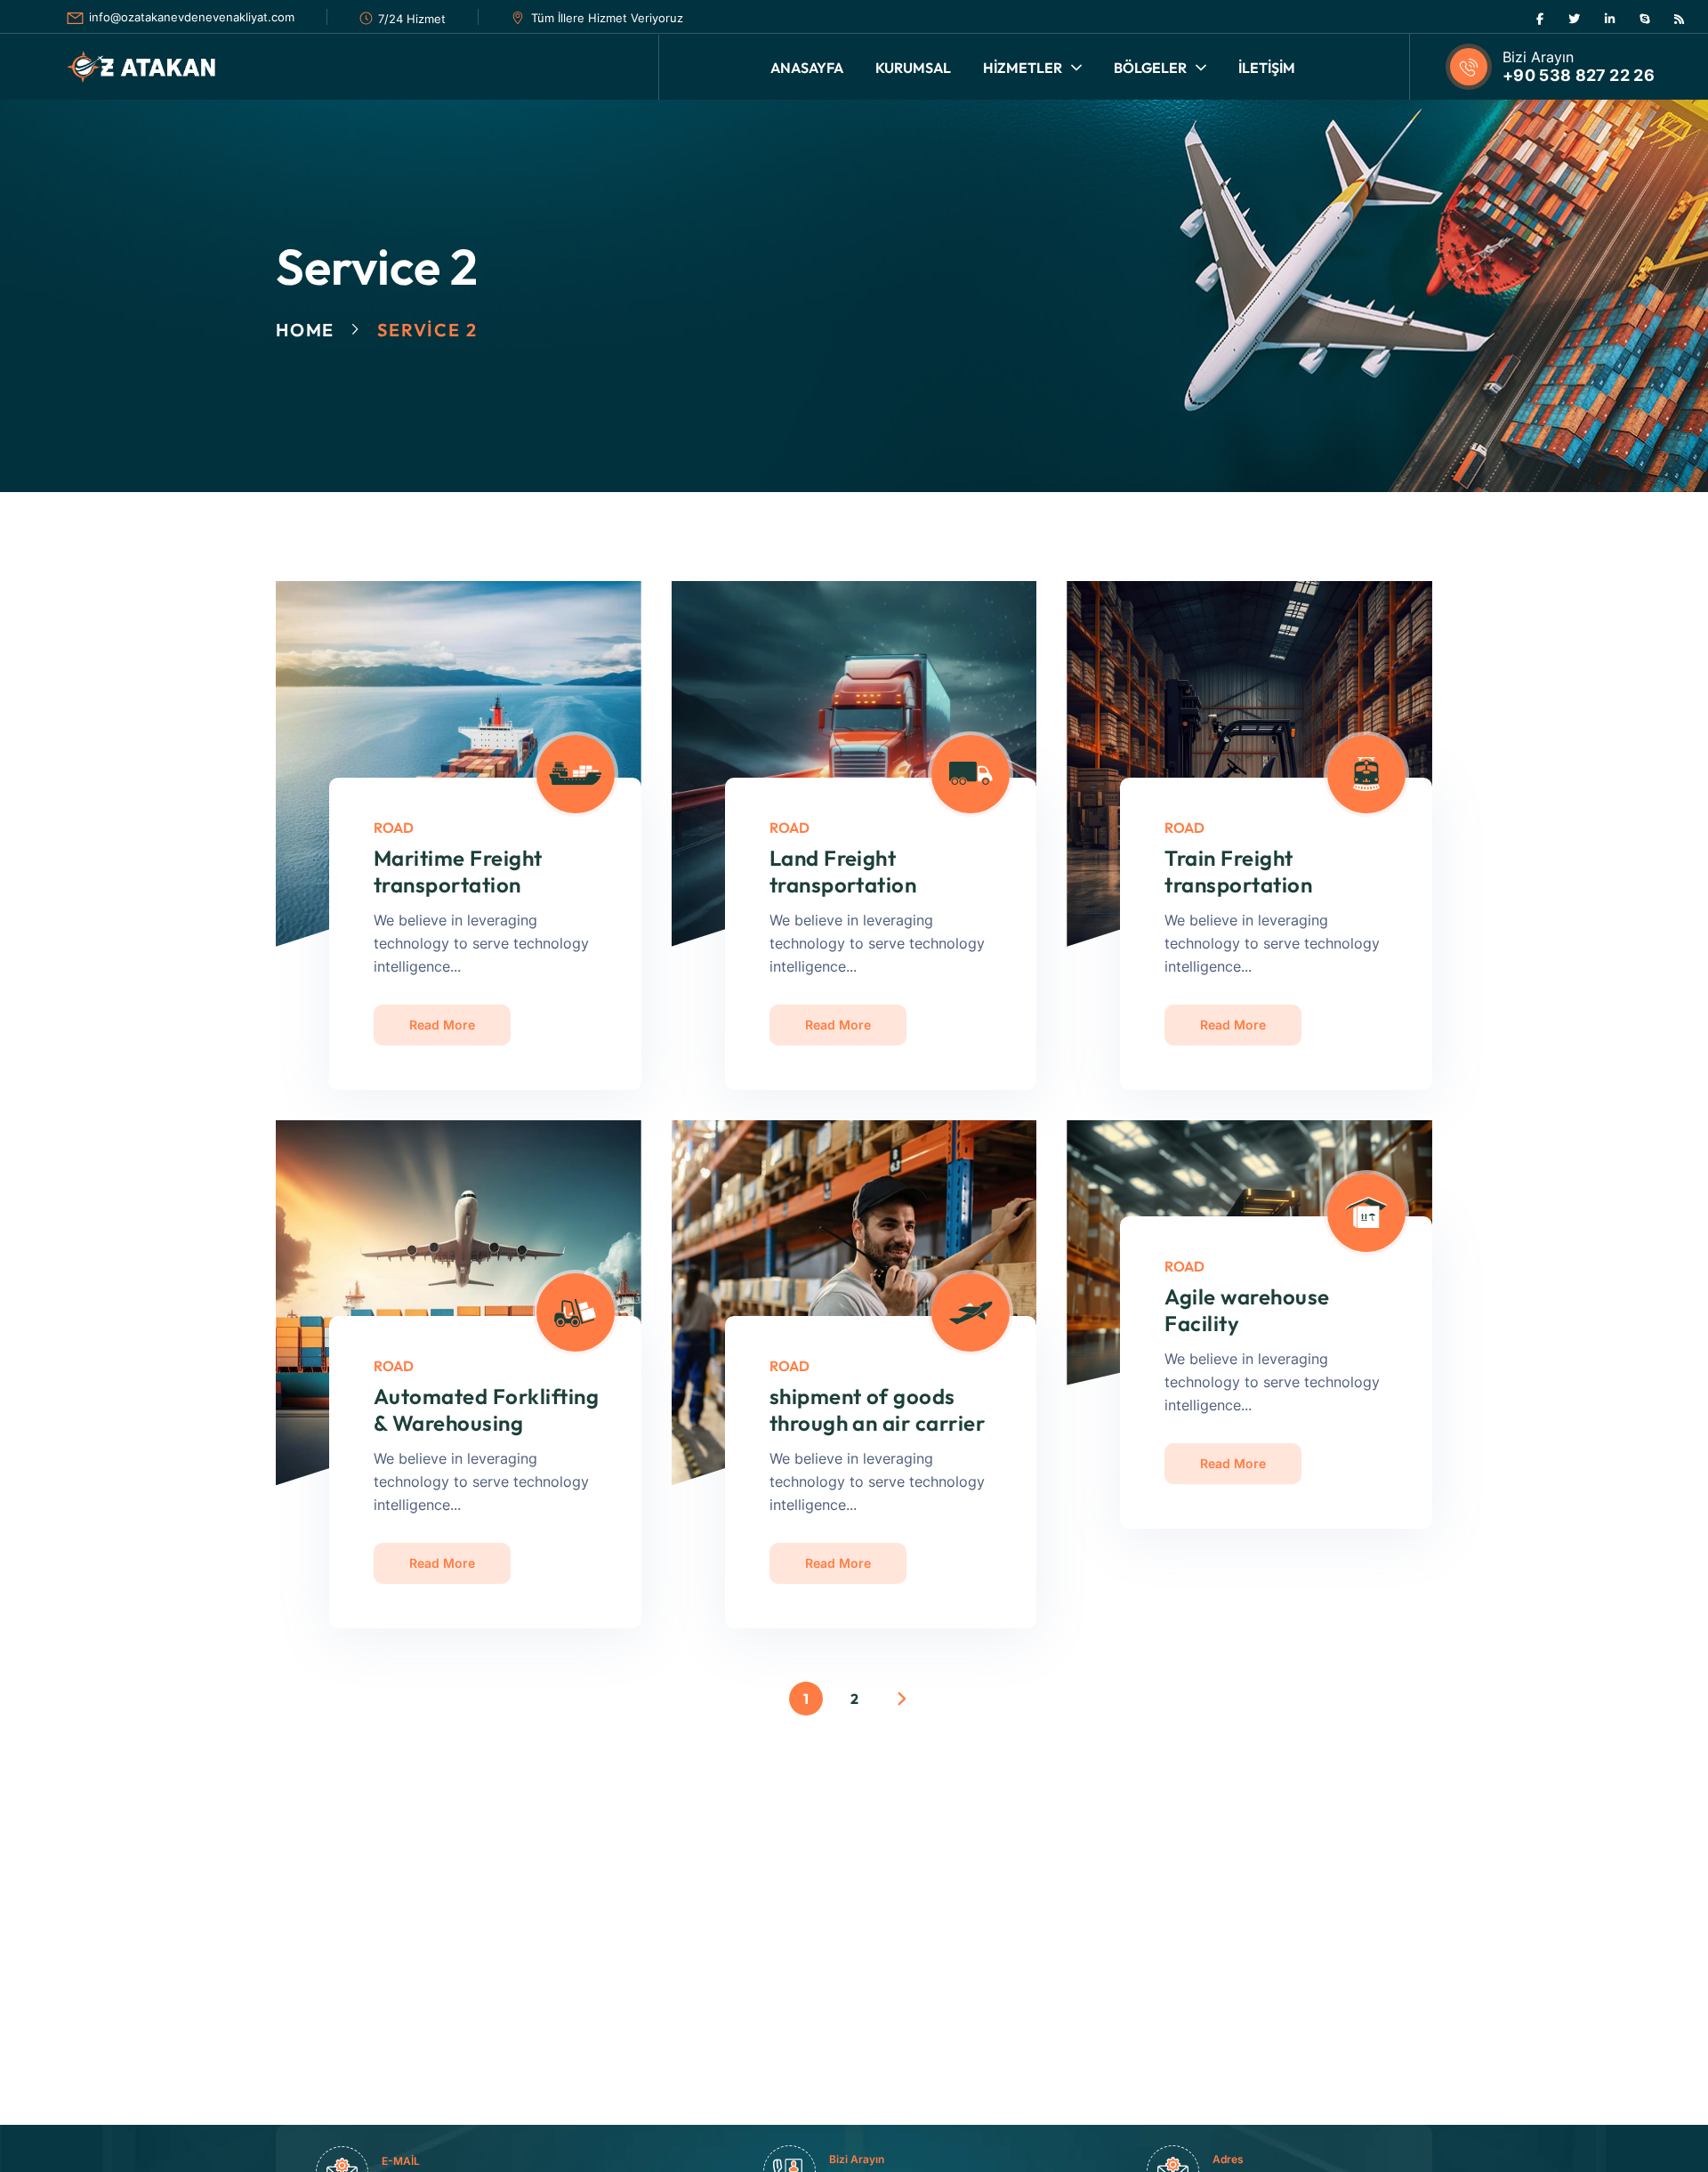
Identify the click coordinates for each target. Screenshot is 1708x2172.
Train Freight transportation (1238, 871)
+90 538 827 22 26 (1579, 75)
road (394, 828)
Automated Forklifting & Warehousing (486, 1409)
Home (305, 330)
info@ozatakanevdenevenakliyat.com (192, 17)
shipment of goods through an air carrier (878, 1409)
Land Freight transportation (843, 871)
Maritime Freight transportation (458, 871)
